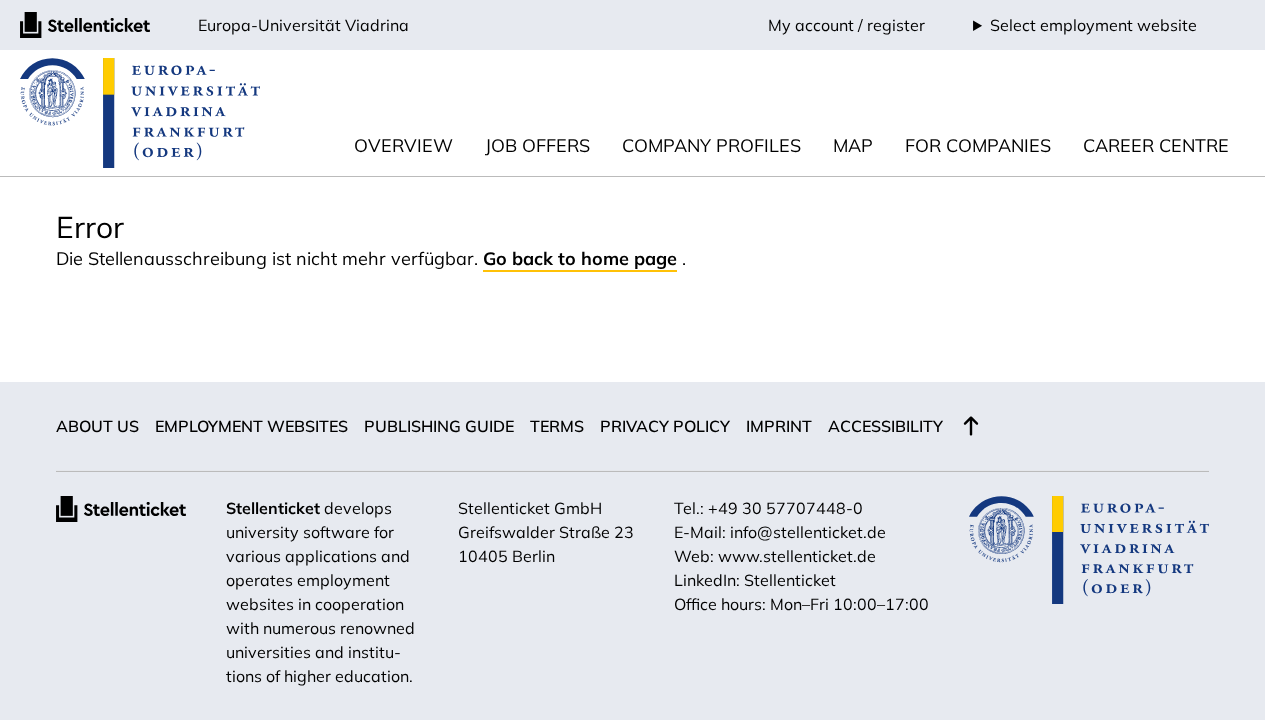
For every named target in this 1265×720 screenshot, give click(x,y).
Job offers (537, 145)
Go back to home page (580, 258)
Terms (557, 426)
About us (97, 426)
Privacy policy (665, 426)
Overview (403, 145)
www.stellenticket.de (797, 556)
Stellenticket (273, 508)
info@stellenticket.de (808, 532)
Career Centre (1156, 145)
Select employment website (1093, 25)
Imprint (779, 426)
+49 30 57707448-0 (785, 508)
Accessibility (885, 426)
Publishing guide (439, 426)
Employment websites (251, 426)
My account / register (846, 25)
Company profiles (711, 145)
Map (853, 145)
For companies (978, 145)
